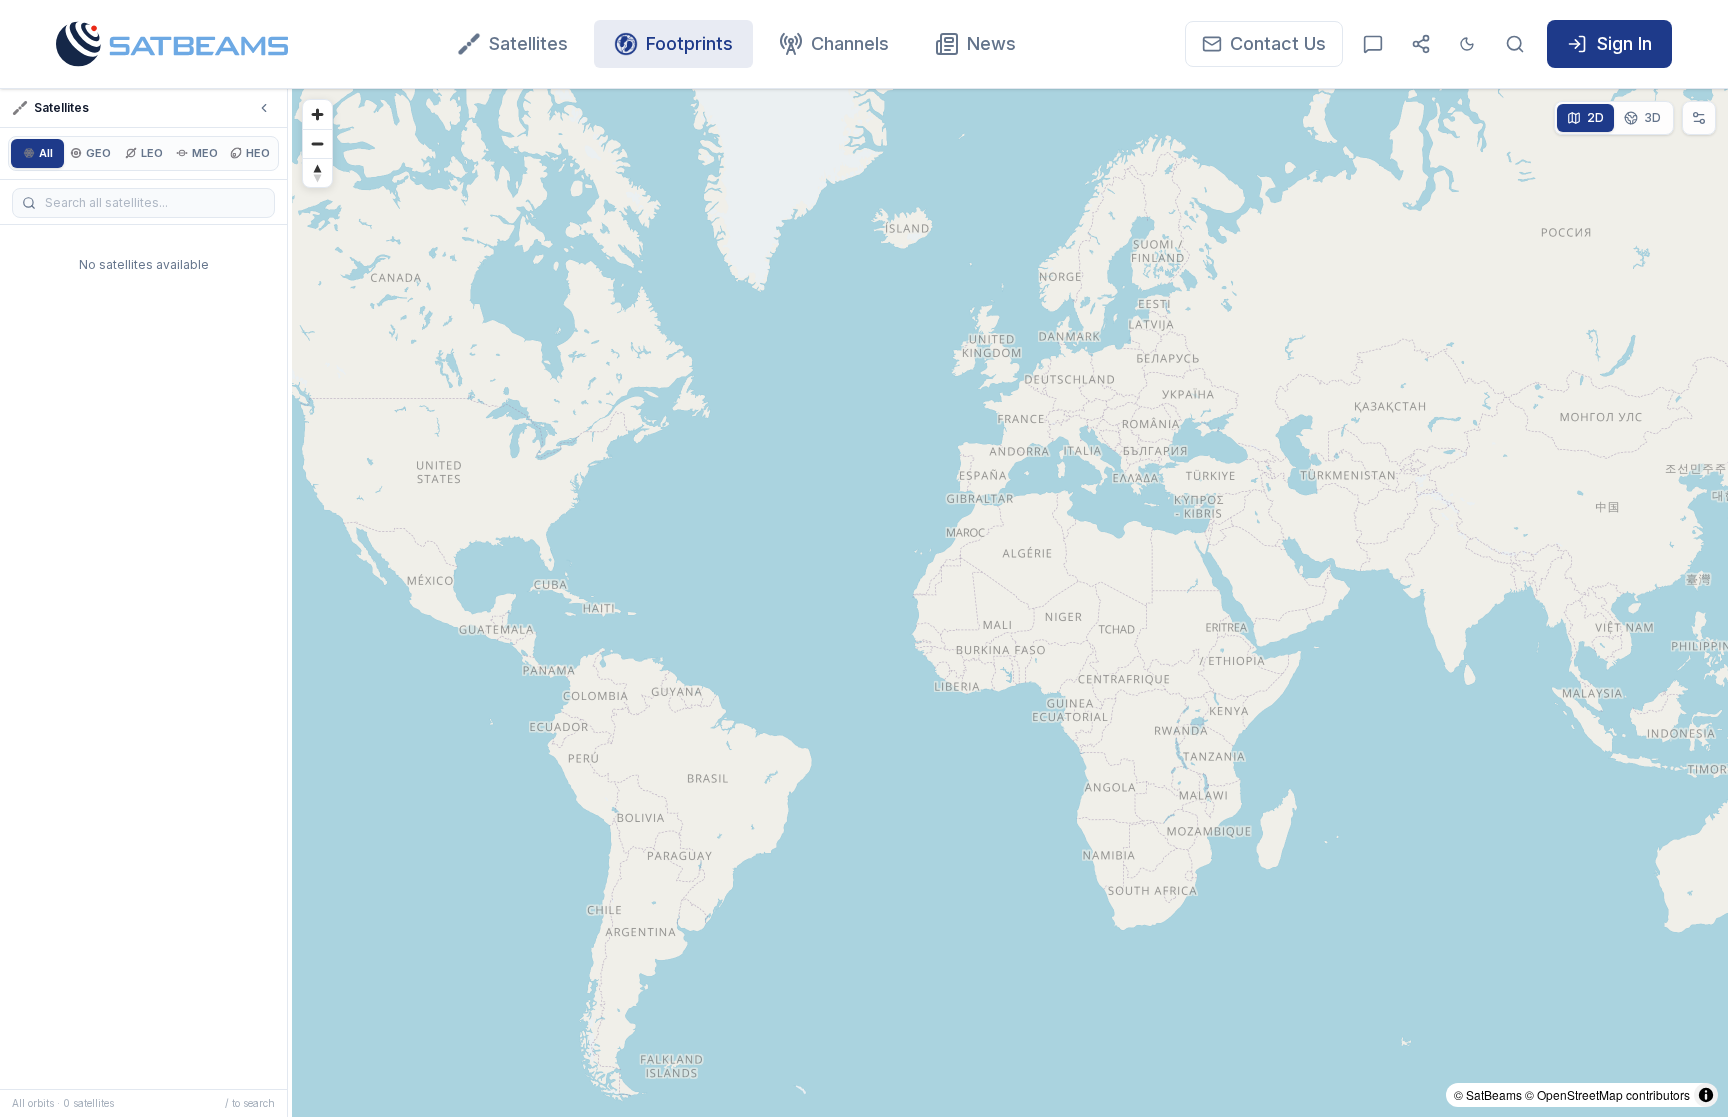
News (991, 43)
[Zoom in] (317, 114)
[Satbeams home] (172, 44)
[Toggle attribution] (1706, 1095)
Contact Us (1278, 43)
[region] (1010, 603)
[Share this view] (1421, 44)
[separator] (290, 603)
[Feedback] (1373, 44)
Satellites (528, 43)
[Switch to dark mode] (1467, 44)
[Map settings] (1699, 118)
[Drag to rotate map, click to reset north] (317, 172)
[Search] (1515, 44)
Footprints (689, 43)
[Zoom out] (317, 143)
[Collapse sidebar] (264, 108)
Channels (850, 43)
